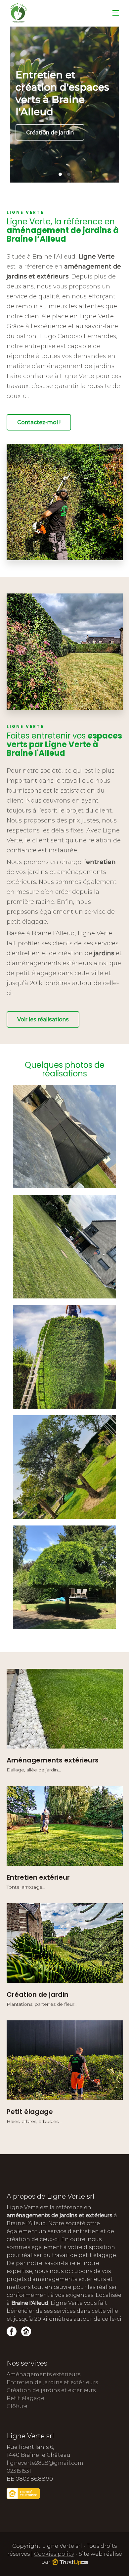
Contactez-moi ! (39, 422)
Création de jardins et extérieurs (51, 2390)
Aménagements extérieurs (43, 2374)
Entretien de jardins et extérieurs (52, 2382)
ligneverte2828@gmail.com (45, 2463)
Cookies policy (54, 2554)
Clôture (17, 2406)
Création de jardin (50, 133)
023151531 (19, 2471)
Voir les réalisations (43, 1019)
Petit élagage (25, 2398)
